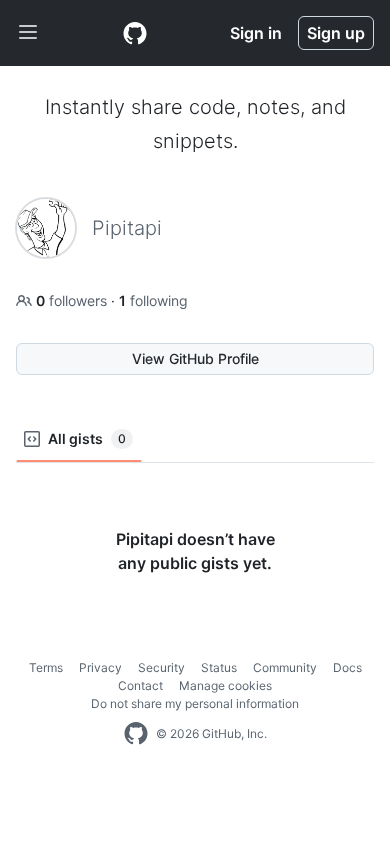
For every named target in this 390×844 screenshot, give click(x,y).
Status (219, 667)
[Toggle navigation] (28, 33)
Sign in (256, 33)
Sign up (336, 33)
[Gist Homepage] (135, 33)
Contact (140, 685)
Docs (347, 667)
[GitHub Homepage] (136, 734)
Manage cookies (225, 685)
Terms (46, 667)
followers (73, 300)
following (153, 300)
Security (161, 667)
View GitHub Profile (195, 358)
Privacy (100, 667)
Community (285, 667)
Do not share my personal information (195, 703)
